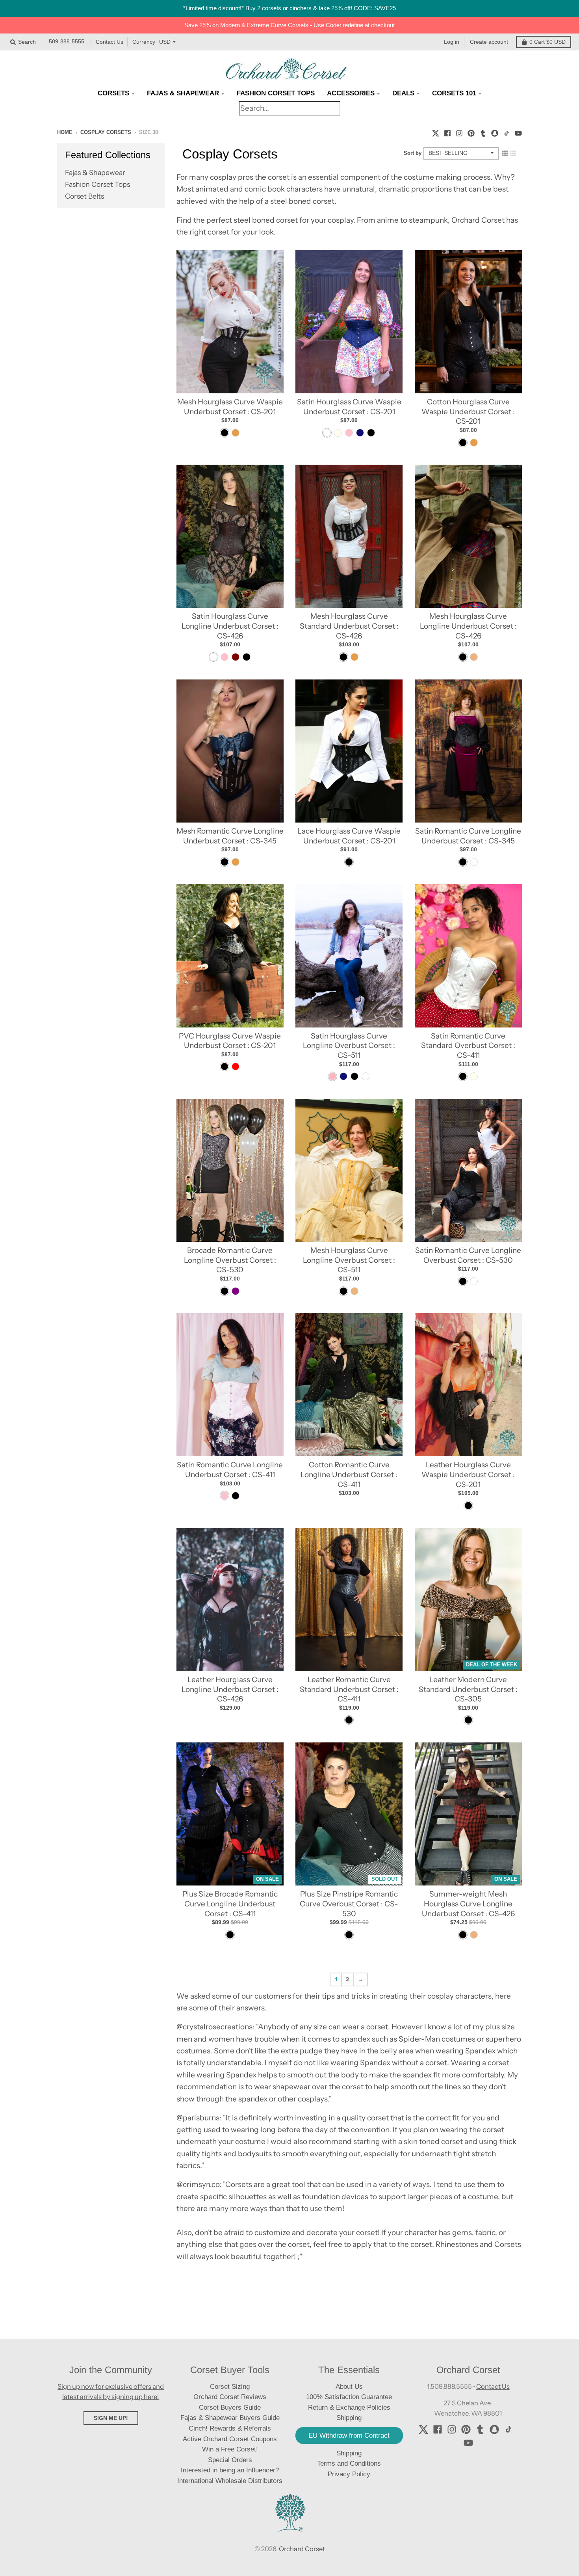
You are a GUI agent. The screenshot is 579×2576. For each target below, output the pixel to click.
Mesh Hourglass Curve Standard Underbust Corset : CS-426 (349, 626)
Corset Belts (84, 196)
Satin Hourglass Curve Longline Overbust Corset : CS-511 (349, 1046)
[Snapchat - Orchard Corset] (495, 132)
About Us (349, 2387)
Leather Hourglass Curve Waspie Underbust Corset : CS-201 (468, 1474)
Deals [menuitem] (403, 93)
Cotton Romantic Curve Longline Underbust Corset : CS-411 (349, 1474)
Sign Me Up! (111, 2418)
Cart (547, 42)
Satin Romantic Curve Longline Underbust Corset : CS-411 (230, 1470)
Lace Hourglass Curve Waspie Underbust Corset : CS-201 (349, 836)
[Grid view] (505, 153)
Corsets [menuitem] (113, 93)
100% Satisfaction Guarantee (349, 2397)
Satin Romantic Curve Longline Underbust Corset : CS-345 (468, 836)
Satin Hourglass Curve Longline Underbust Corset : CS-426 (230, 626)
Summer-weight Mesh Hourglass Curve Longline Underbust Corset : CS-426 (468, 1904)
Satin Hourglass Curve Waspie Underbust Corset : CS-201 (349, 407)
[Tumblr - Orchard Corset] (483, 132)
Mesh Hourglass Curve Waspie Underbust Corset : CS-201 (230, 407)
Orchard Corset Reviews (230, 2397)
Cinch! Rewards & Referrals (230, 2428)
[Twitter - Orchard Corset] (436, 132)
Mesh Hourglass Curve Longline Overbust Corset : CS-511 (349, 1260)
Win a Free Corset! (230, 2449)
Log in (452, 42)
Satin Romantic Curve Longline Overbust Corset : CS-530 (468, 1255)
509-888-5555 (67, 42)
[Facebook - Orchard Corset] (447, 132)
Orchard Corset (302, 2549)
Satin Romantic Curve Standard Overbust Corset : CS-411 (468, 1046)
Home (65, 132)
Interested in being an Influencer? (230, 2470)
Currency (144, 42)
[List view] (513, 153)
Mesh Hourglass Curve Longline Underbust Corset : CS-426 (468, 626)
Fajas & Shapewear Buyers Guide (230, 2418)
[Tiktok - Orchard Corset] (507, 132)
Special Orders (230, 2460)
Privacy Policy (349, 2474)
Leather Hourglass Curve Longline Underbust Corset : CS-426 (230, 1689)
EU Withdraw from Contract (349, 2435)
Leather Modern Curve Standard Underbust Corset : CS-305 (468, 1689)
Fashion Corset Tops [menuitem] (276, 93)
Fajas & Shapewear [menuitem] (183, 93)
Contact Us (109, 42)
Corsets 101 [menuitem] (454, 93)
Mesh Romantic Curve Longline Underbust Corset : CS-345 (230, 836)
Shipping (349, 2453)
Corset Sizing (230, 2387)
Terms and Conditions (349, 2463)
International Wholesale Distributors (230, 2481)
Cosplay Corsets (106, 132)
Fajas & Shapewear (95, 172)
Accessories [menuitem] (351, 93)
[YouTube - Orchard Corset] (518, 132)
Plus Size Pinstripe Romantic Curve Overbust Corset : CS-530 (349, 1904)
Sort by (413, 153)
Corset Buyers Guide (230, 2408)
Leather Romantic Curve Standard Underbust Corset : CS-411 (349, 1689)
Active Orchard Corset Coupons (230, 2439)
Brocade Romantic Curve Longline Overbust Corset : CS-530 (230, 1260)
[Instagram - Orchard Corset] (459, 132)
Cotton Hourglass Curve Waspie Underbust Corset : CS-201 (468, 411)
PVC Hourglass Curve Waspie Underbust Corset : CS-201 (230, 1041)
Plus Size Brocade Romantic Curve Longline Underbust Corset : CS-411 (230, 1904)
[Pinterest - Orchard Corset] (471, 132)
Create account (489, 42)
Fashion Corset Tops (97, 184)
